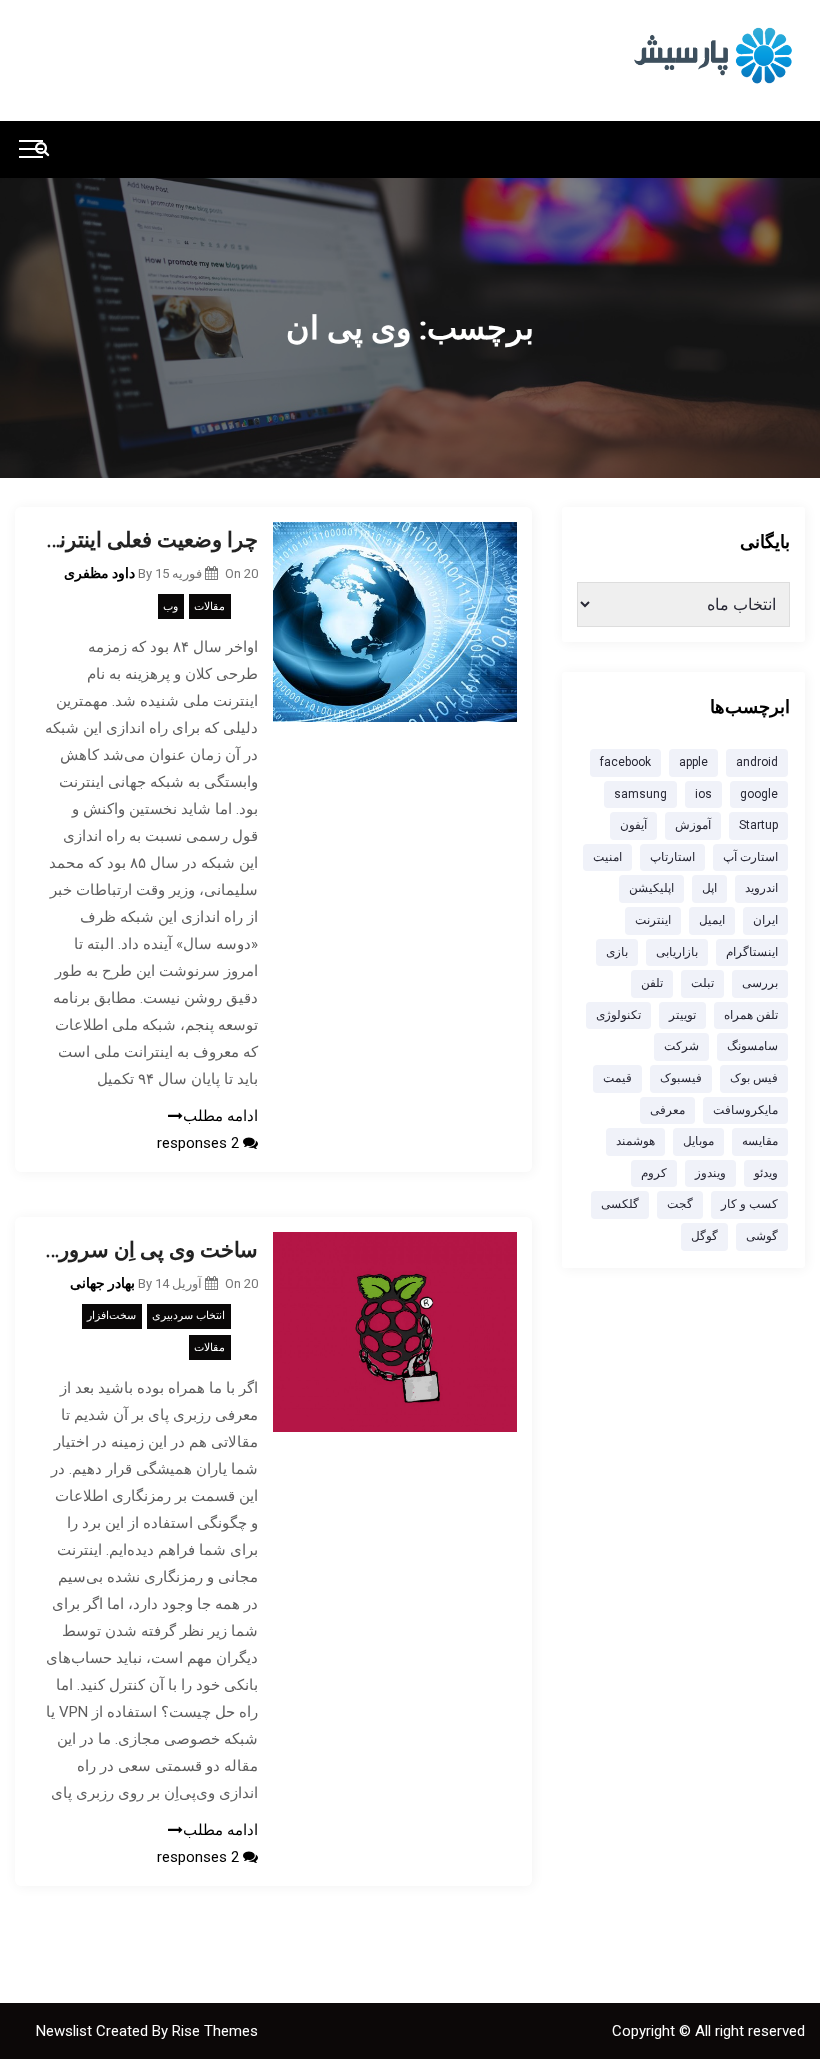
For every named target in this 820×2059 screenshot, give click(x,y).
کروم (654, 1173)
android (757, 762)
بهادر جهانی (102, 1283)
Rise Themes (215, 2031)
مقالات (209, 606)
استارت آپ (750, 857)
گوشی (762, 1236)
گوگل (704, 1236)
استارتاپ (672, 857)
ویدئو (766, 1173)
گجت (680, 1204)
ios (703, 794)
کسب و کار (749, 1204)
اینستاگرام (752, 952)
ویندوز (710, 1173)
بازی (617, 952)
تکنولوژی (618, 1015)
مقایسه (760, 1141)
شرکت (681, 1046)
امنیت (607, 857)
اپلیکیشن (651, 888)
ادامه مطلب (220, 1116)
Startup (758, 825)
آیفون (633, 825)
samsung (640, 794)
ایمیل (712, 920)
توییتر (682, 1015)
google (759, 794)
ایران (765, 920)
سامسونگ (752, 1046)
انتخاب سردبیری (188, 1315)
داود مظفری (99, 573)
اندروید (761, 888)
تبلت (702, 983)
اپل (709, 888)
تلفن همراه (751, 1015)
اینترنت (653, 920)
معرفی (667, 1110)
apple (693, 762)
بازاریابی (677, 952)
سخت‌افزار (111, 1315)
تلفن (652, 983)
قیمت (617, 1078)
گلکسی (620, 1204)
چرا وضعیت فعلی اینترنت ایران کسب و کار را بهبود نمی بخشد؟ (151, 540)
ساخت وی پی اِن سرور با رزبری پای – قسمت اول (151, 1250)
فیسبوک (681, 1078)
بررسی (760, 983)
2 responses (200, 1143)
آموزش (693, 825)
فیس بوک (754, 1078)
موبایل (698, 1141)
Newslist (66, 2031)
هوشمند (635, 1141)
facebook (625, 762)
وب (170, 606)
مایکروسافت (745, 1110)
